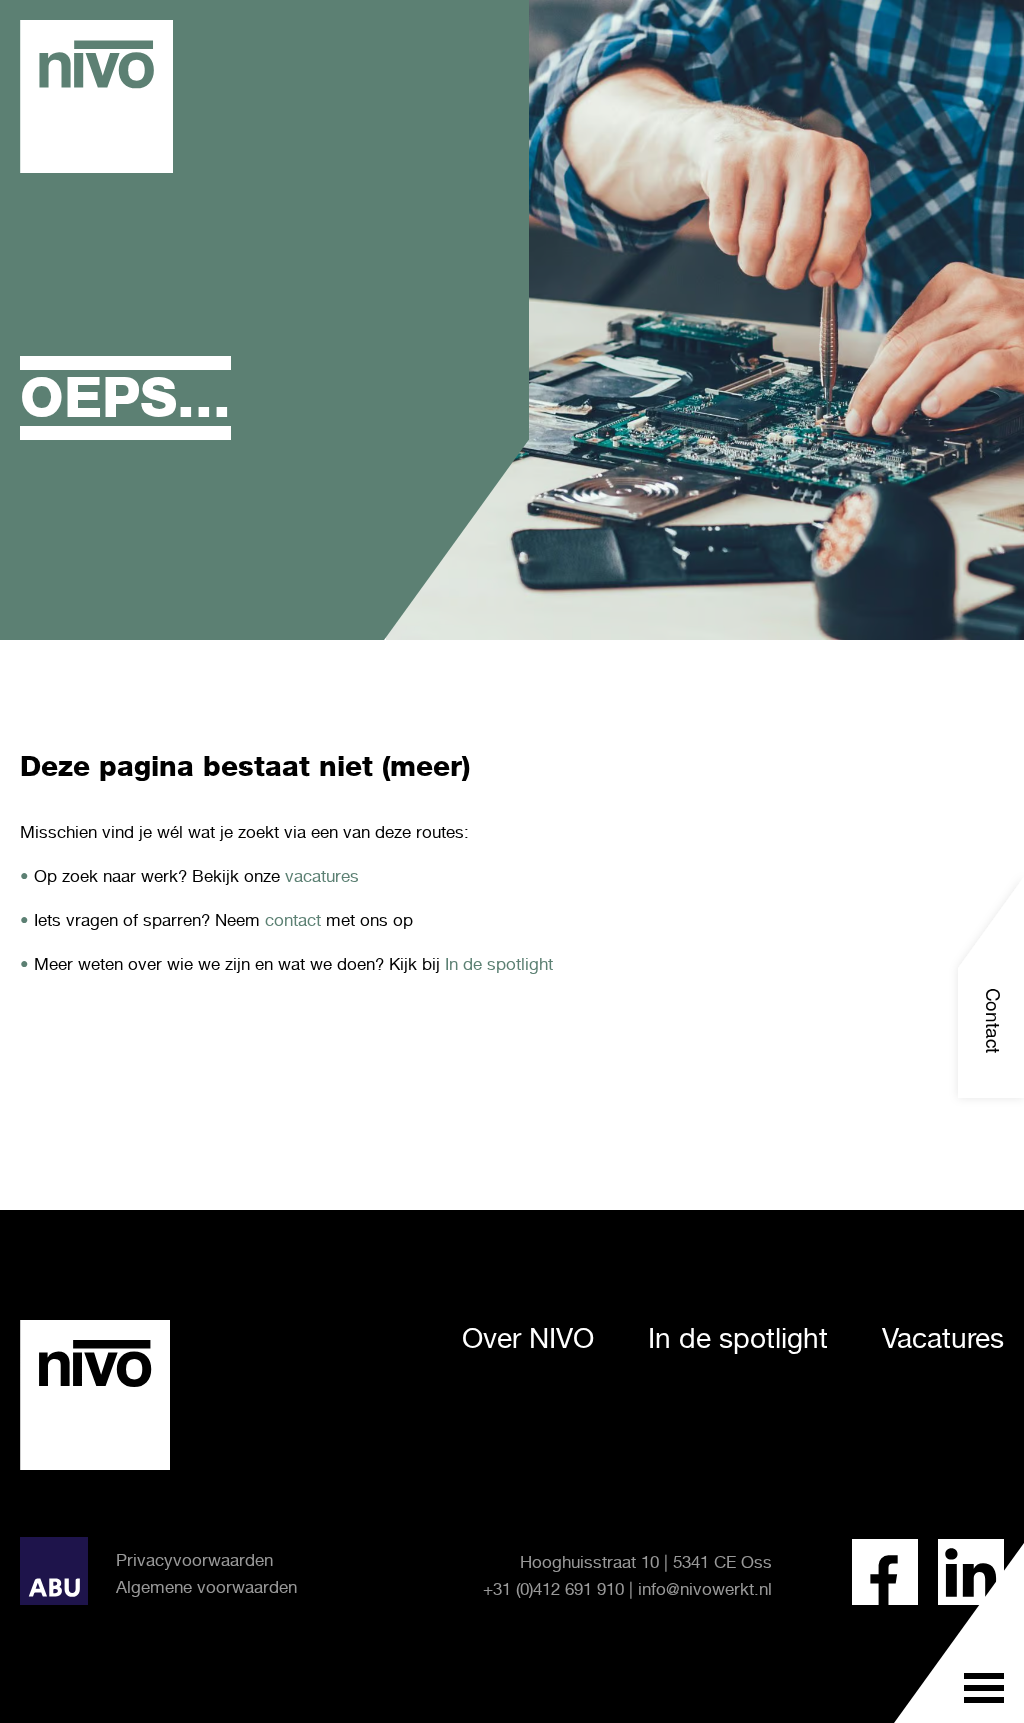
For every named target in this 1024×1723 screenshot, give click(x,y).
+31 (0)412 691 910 (553, 1589)
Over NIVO (528, 1338)
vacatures (322, 876)
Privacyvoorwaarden (194, 1560)
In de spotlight (499, 964)
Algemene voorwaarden (206, 1587)
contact (293, 920)
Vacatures (943, 1338)
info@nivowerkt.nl (705, 1589)
